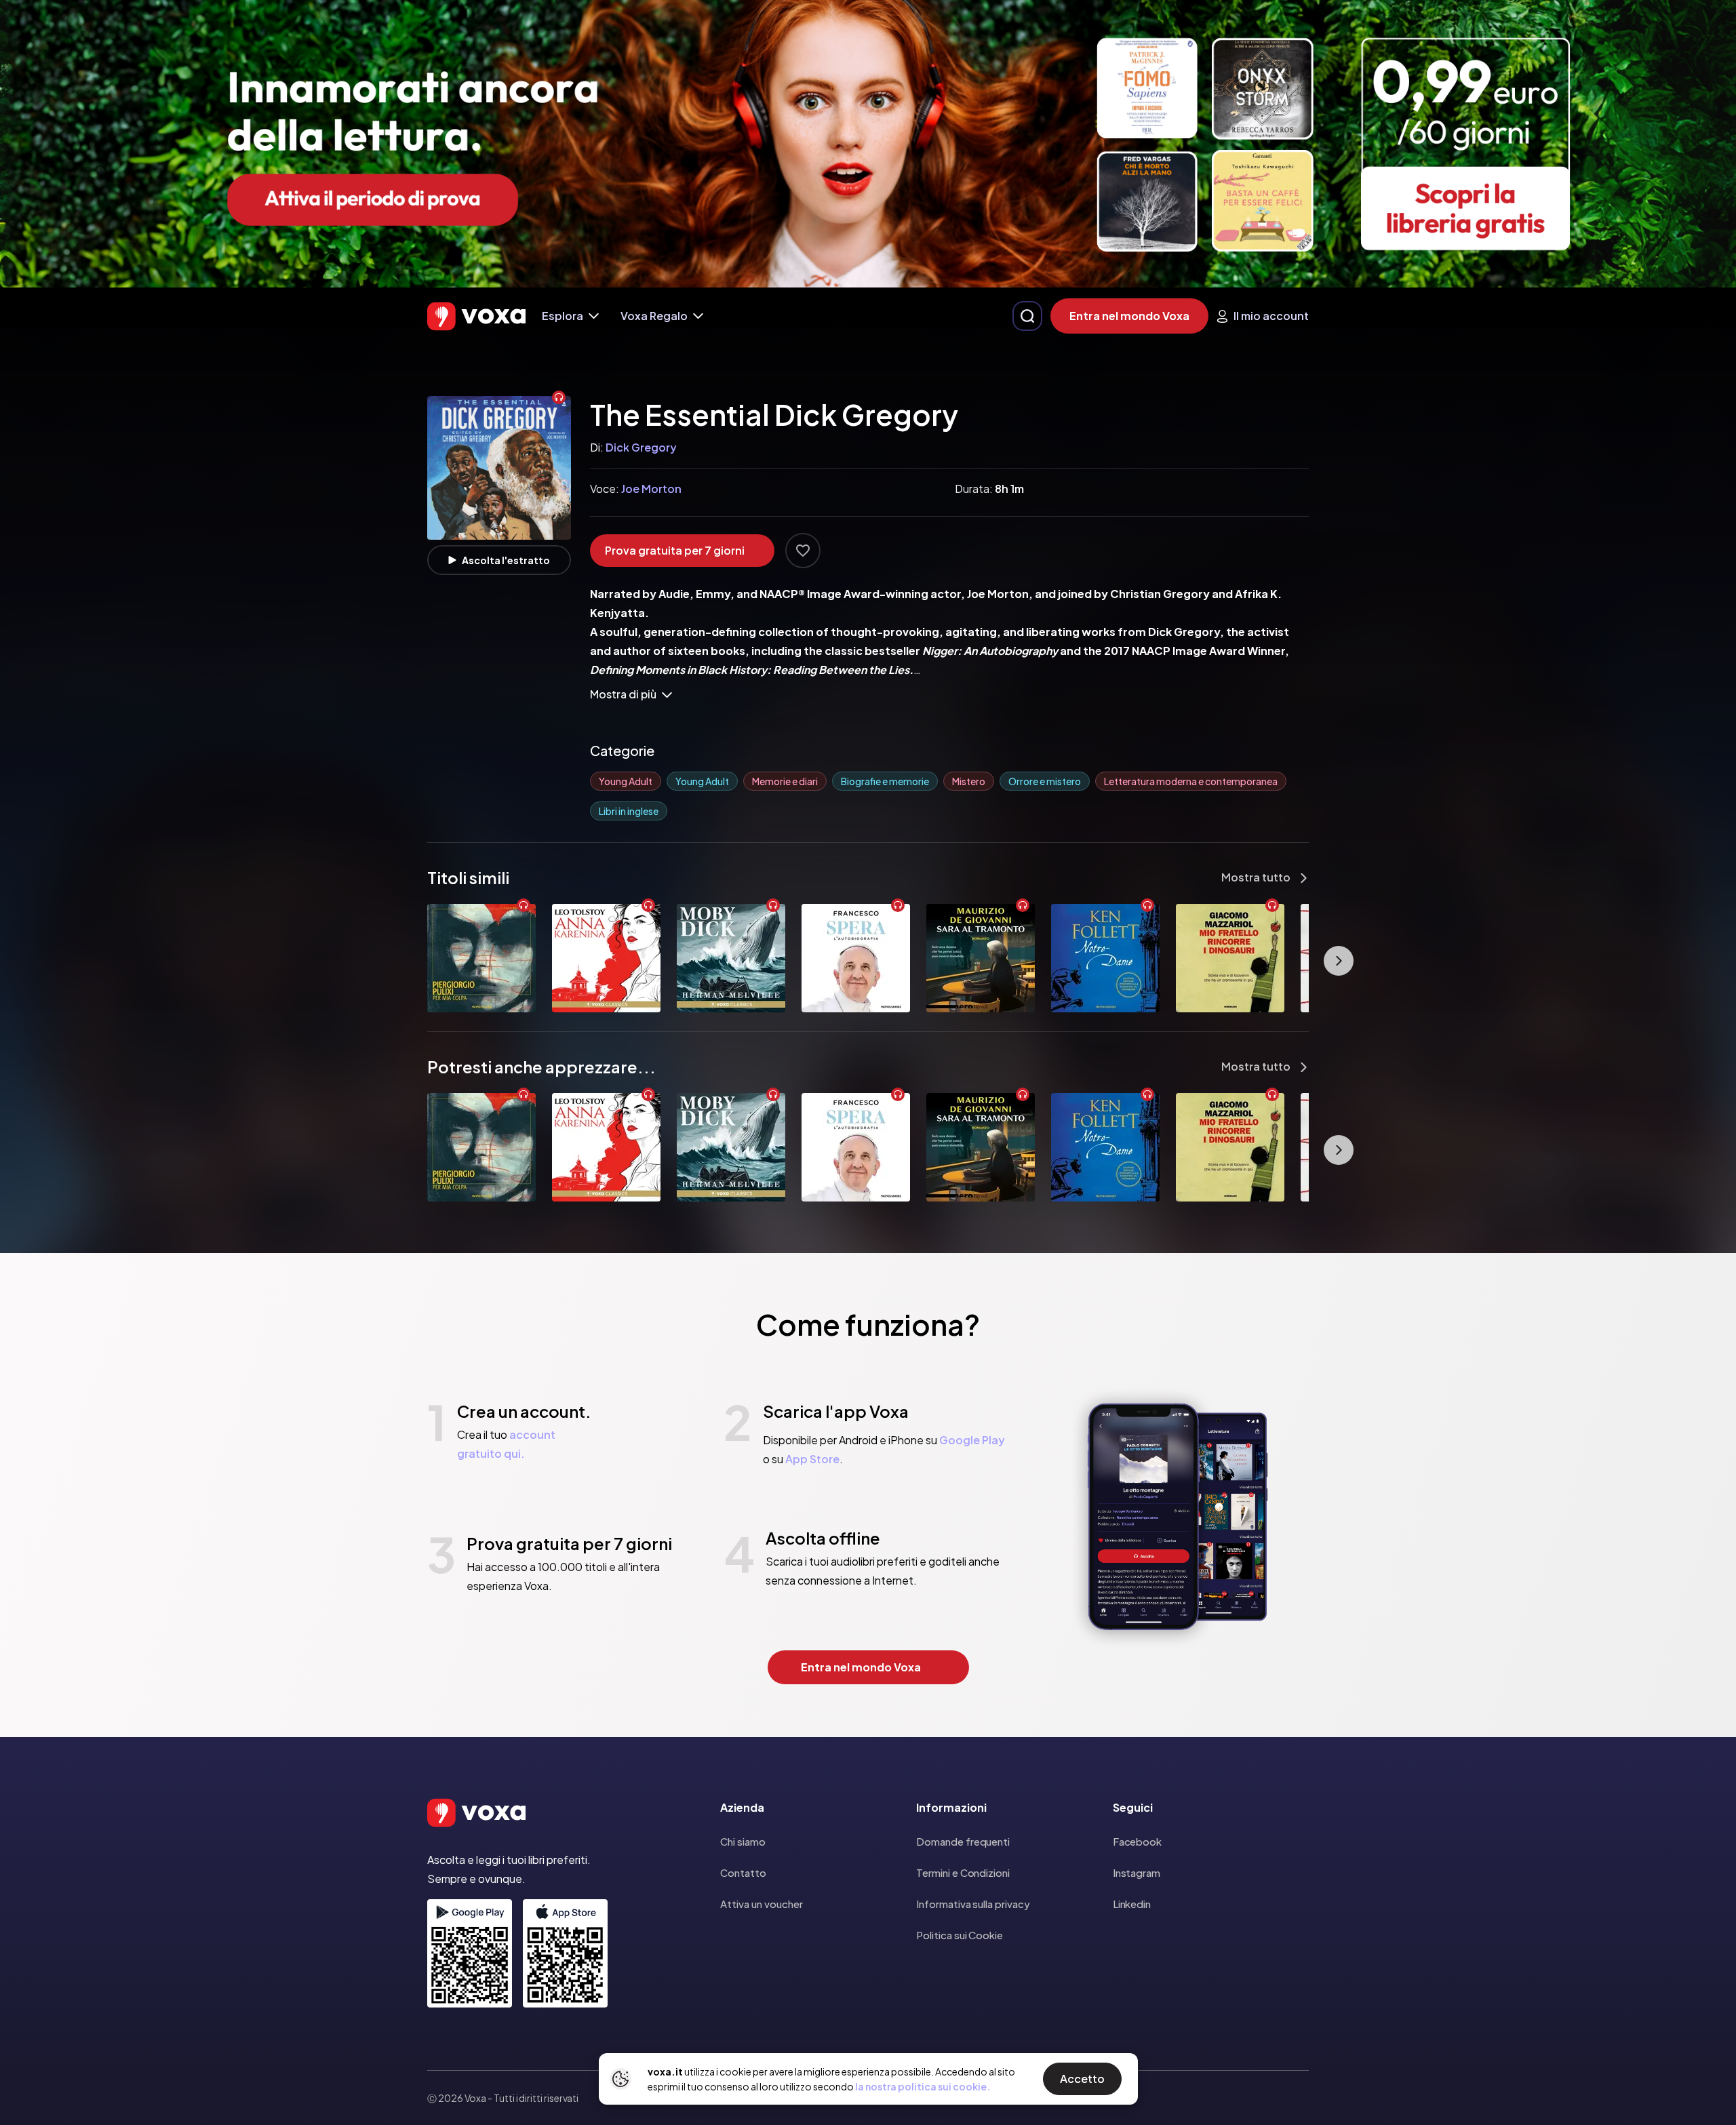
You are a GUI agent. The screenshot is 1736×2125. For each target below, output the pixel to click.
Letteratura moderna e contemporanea (1191, 781)
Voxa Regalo (654, 316)
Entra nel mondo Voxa (1129, 316)
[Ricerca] (1027, 316)
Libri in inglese (629, 811)
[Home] (476, 316)
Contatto (743, 1872)
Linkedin (1132, 1904)
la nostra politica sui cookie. (923, 2086)
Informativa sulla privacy (973, 1904)
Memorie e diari (785, 781)
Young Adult (626, 781)
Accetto (1082, 2079)
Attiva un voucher (762, 1904)
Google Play (972, 1440)
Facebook (1137, 1841)
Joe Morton (651, 489)
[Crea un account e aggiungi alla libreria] (803, 551)
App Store (812, 1459)
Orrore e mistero (1045, 781)
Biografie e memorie (885, 781)
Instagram (1137, 1872)
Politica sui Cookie (960, 1935)
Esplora (563, 316)
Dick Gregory (641, 447)
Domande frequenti (963, 1841)
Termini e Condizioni (963, 1872)
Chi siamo (743, 1841)
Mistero (969, 781)
